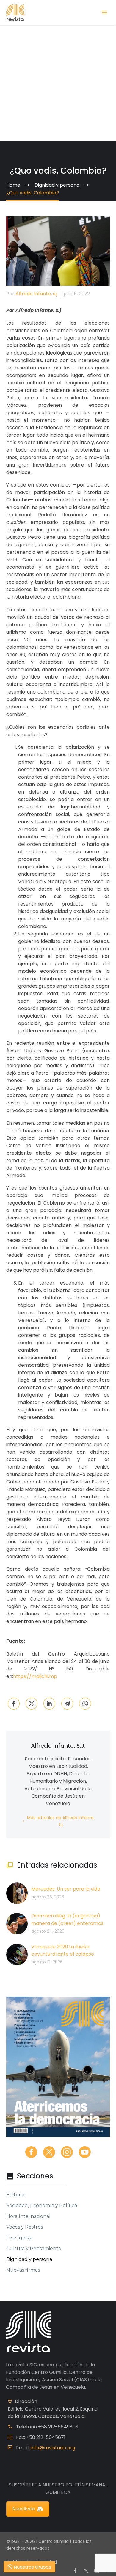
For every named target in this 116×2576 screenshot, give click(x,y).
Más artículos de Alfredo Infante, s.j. (61, 1821)
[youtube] (85, 2152)
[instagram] (67, 2152)
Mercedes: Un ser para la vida (66, 1889)
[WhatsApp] (85, 1704)
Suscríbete (24, 2509)
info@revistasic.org (53, 2448)
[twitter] (49, 2152)
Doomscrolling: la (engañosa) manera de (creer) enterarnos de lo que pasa (67, 1923)
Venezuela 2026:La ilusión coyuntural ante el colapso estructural (63, 1954)
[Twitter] (32, 1704)
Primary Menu (104, 13)
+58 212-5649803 (58, 2427)
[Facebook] (14, 1704)
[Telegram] (67, 1704)
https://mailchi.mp (35, 1676)
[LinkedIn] (49, 1704)
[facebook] (31, 2152)
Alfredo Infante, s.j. (37, 294)
